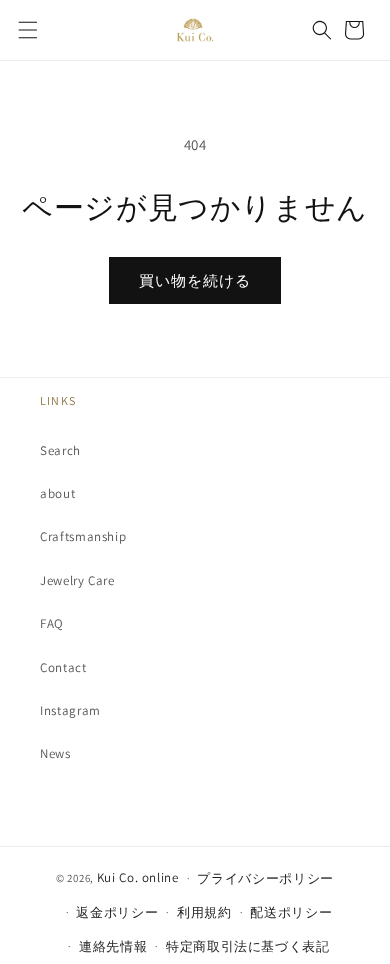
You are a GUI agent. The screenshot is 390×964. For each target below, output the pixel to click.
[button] (28, 30)
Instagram (70, 710)
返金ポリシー (117, 912)
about (57, 493)
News (55, 753)
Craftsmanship (83, 536)
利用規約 (204, 912)
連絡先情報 (113, 946)
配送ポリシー (291, 912)
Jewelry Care (77, 580)
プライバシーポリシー (265, 878)
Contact (63, 667)
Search (60, 450)
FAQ (52, 623)
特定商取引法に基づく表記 (248, 946)
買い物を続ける (195, 280)
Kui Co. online (138, 877)
